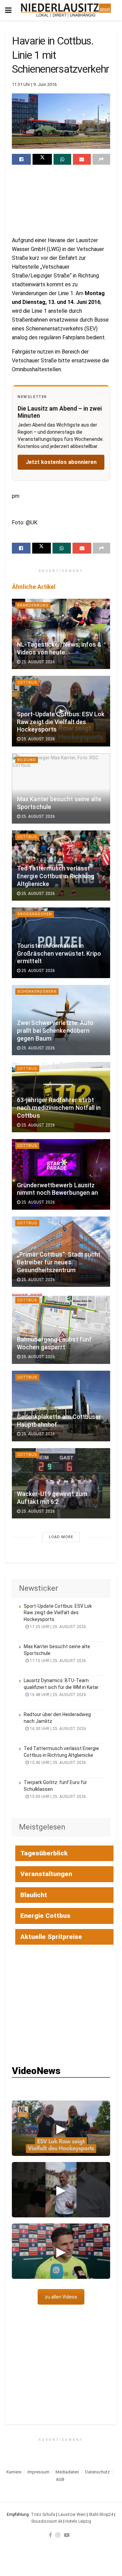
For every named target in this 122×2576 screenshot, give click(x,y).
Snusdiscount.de (47, 2521)
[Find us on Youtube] (67, 2535)
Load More (61, 1537)
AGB (60, 2479)
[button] (61, 2128)
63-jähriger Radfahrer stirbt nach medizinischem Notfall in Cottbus (59, 1108)
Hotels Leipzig (78, 2521)
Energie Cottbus (45, 1916)
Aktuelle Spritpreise (51, 1937)
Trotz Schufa (43, 2515)
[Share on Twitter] (42, 159)
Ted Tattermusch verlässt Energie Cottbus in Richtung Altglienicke (56, 876)
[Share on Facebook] (21, 159)
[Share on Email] (82, 159)
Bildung (27, 760)
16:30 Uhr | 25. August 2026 (57, 1729)
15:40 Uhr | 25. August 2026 (57, 1763)
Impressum (38, 2472)
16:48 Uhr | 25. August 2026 (57, 1695)
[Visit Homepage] (66, 10)
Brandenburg (33, 605)
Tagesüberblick (44, 1853)
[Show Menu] (8, 10)
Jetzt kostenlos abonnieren (61, 462)
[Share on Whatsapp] (62, 159)
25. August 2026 (38, 662)
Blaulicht (34, 1895)
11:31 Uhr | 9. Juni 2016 (34, 84)
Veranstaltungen (46, 1874)
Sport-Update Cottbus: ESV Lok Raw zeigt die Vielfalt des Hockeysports (61, 722)
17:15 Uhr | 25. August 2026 (57, 1661)
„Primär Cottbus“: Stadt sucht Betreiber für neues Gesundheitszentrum (59, 1262)
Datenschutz (97, 2472)
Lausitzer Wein (72, 2515)
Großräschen (35, 914)
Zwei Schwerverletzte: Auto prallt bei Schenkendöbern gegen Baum (55, 1031)
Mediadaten (67, 2472)
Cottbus (27, 682)
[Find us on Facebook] (50, 2535)
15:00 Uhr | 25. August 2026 (57, 1797)
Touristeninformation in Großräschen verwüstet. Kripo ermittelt (59, 954)
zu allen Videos (61, 2297)
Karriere (14, 2472)
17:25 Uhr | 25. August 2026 (57, 1627)
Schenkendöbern (37, 992)
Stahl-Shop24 (101, 2515)
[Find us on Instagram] (58, 2535)
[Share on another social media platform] (101, 159)
